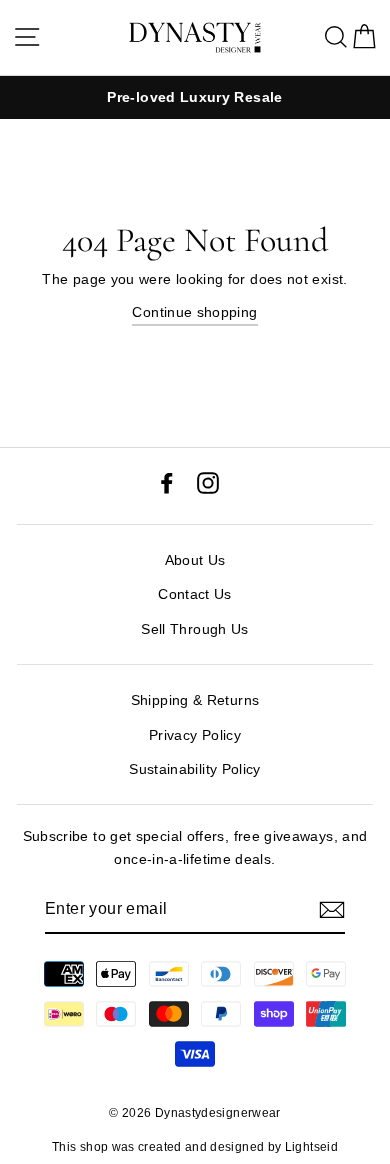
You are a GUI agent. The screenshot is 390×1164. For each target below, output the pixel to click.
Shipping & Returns (195, 700)
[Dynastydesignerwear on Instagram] (208, 481)
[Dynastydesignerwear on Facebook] (167, 481)
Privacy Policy (195, 735)
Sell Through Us (194, 629)
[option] (195, 97)
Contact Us (195, 594)
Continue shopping (194, 312)
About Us (195, 560)
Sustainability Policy (195, 769)
